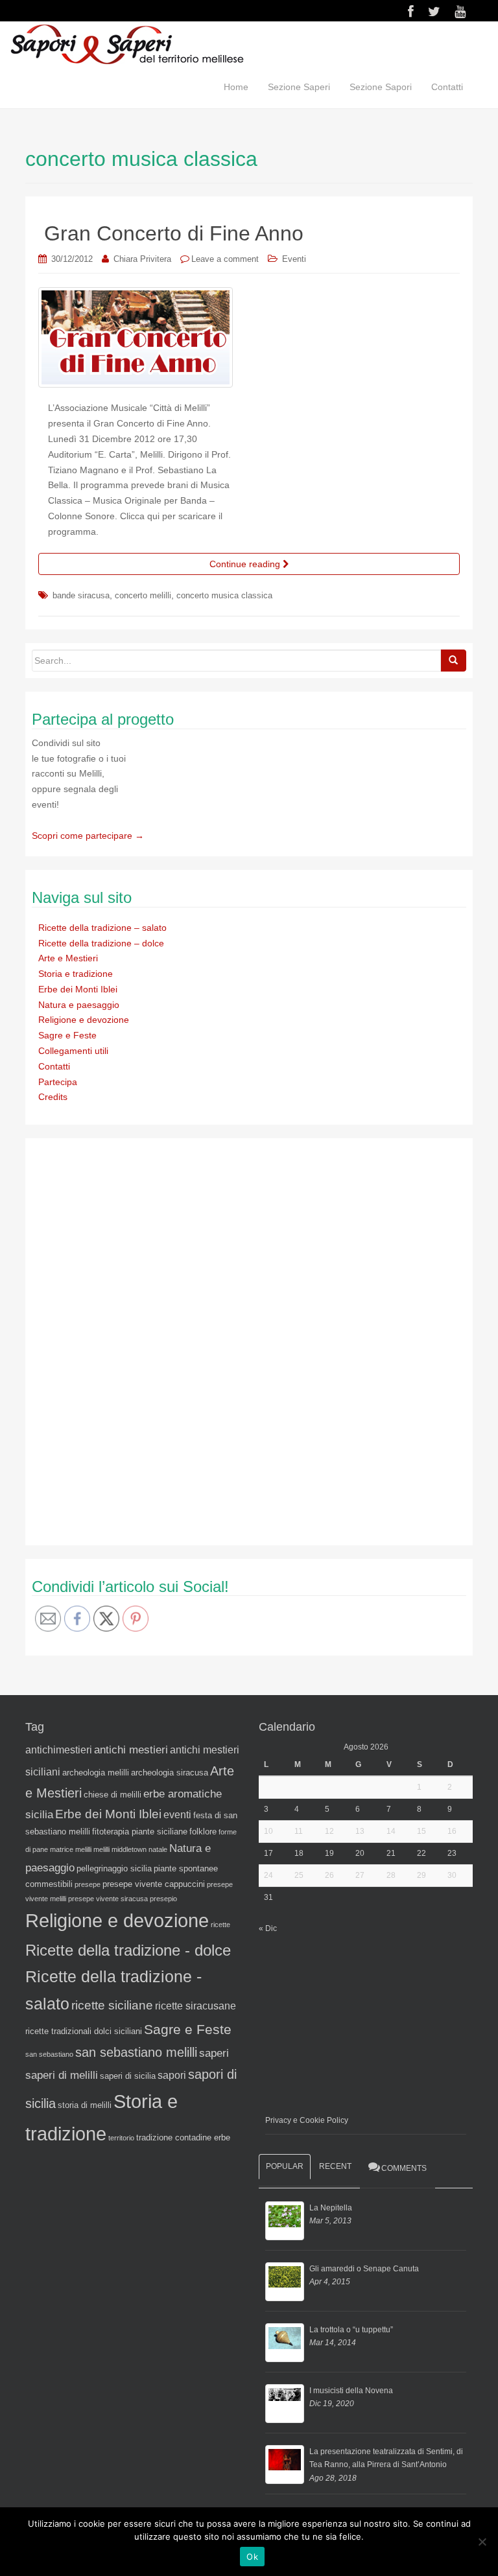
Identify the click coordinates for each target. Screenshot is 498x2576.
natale (158, 1849)
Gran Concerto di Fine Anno (174, 233)
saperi (214, 2053)
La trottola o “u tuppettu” (351, 2330)
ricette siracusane (196, 2006)
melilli (101, 1849)
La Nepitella (331, 2208)
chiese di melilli (113, 1795)
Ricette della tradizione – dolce (101, 943)
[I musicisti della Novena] (285, 2404)
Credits (53, 1097)
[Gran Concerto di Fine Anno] (249, 338)
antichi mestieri (131, 1750)
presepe (88, 1884)
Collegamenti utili (73, 1051)
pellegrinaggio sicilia (114, 1868)
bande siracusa (81, 595)
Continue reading (246, 564)
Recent (335, 2166)
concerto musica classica (224, 595)
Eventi (294, 259)
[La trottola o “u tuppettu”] (285, 2343)
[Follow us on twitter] (434, 12)
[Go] (453, 661)
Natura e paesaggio (79, 1005)
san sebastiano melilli (136, 2052)
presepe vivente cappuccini (154, 1884)
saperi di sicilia (128, 2076)
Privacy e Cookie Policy (307, 2120)
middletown (129, 1849)
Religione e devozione (84, 1020)
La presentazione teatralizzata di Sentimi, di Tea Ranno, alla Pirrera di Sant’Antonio (386, 2458)
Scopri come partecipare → (88, 836)
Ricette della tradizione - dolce (128, 1950)
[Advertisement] (129, 1339)
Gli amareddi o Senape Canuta (364, 2269)
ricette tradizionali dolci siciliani (84, 2031)
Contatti (447, 87)
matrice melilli (71, 1849)
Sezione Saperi (299, 87)
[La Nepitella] (285, 2221)
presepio (163, 1899)
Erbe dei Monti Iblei (78, 989)
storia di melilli (85, 2105)
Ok (252, 2557)
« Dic (268, 1928)
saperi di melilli (62, 2075)
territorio (121, 2138)
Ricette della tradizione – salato (102, 928)
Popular (285, 2166)
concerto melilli (143, 595)
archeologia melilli (96, 1773)
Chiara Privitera (142, 259)
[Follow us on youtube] (460, 12)
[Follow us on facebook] (411, 12)
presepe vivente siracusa (108, 1899)
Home (236, 87)
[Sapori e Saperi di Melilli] (126, 43)
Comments (404, 2168)
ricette (220, 1925)
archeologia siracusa (170, 1773)
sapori (172, 2075)
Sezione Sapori (381, 87)
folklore (203, 1832)
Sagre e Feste (67, 1035)
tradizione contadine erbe (183, 2137)
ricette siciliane (112, 2005)
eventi (177, 1815)
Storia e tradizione (76, 974)
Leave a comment (225, 259)
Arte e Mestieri (68, 958)
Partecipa (58, 1082)
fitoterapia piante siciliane (140, 1832)
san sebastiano (49, 2054)
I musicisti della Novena (351, 2391)
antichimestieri (59, 1750)
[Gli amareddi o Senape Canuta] (285, 2282)
